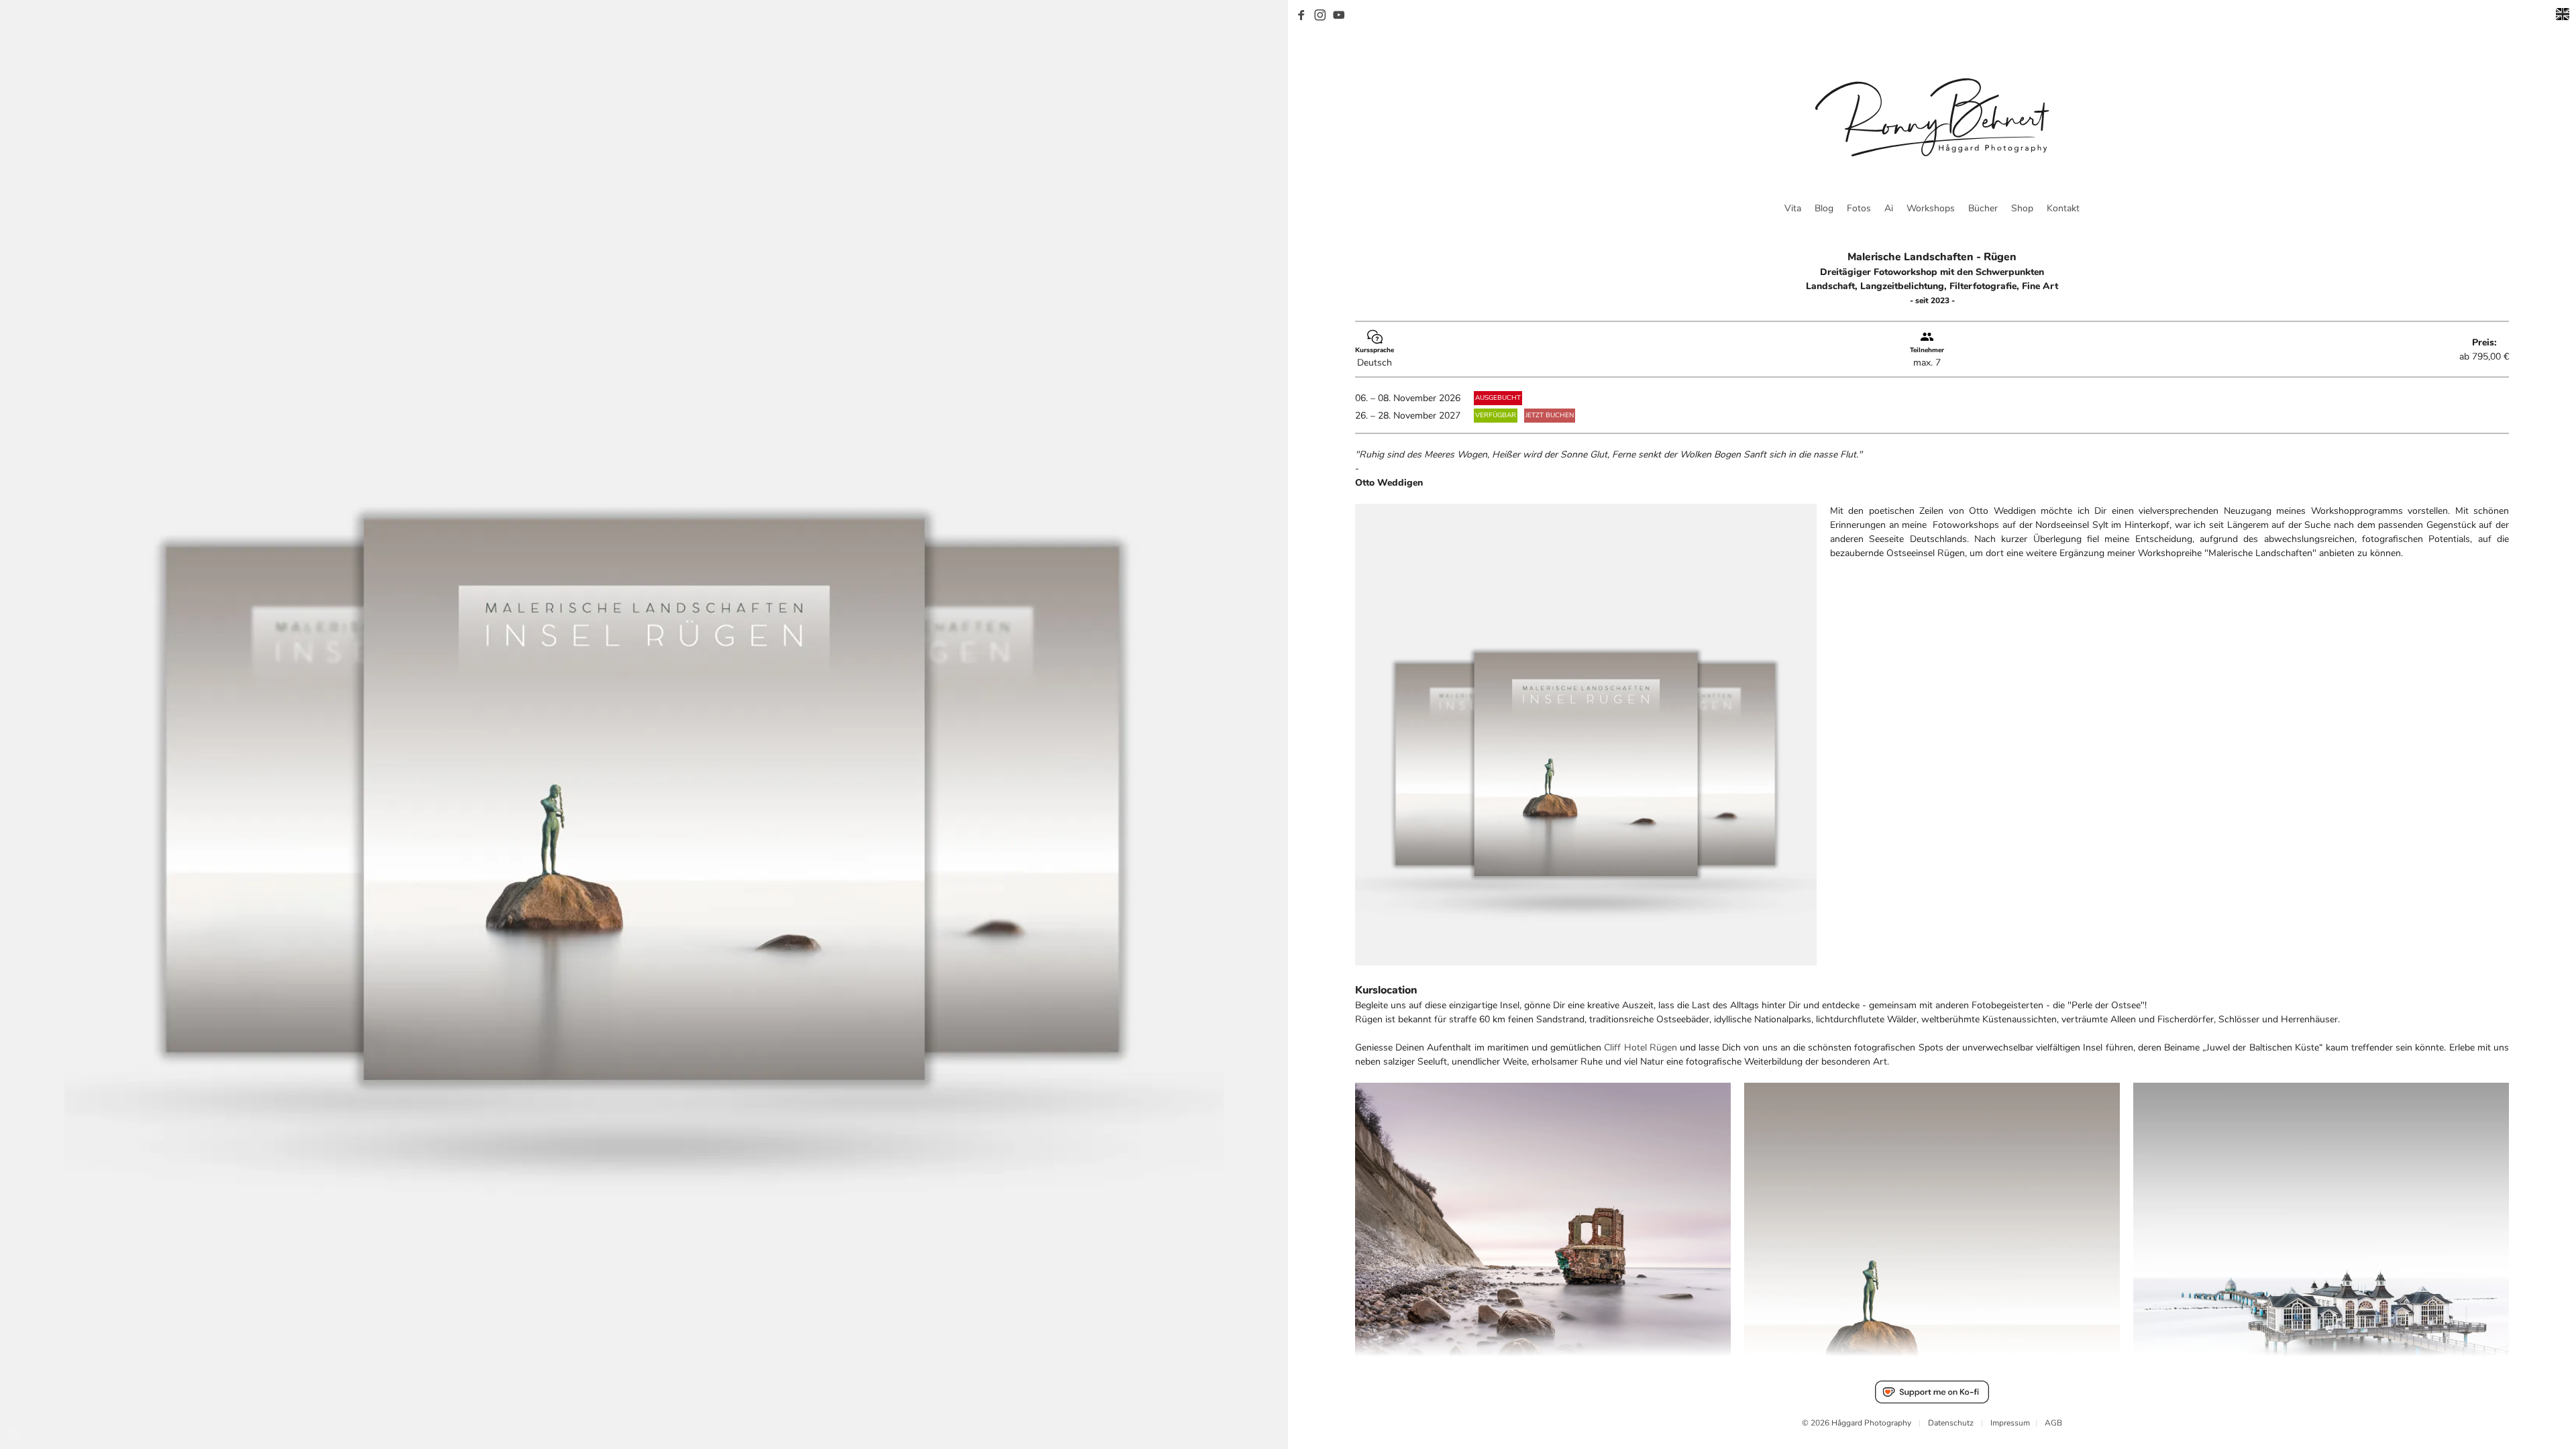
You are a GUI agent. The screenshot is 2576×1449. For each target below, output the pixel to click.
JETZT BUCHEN (1550, 415)
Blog (1824, 208)
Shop (2022, 208)
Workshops (1931, 208)
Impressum (2010, 1423)
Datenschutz (1951, 1423)
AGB (2053, 1423)
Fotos (1859, 208)
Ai (1889, 208)
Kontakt (2063, 208)
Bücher (1983, 208)
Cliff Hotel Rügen (1640, 1048)
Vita (1793, 208)
